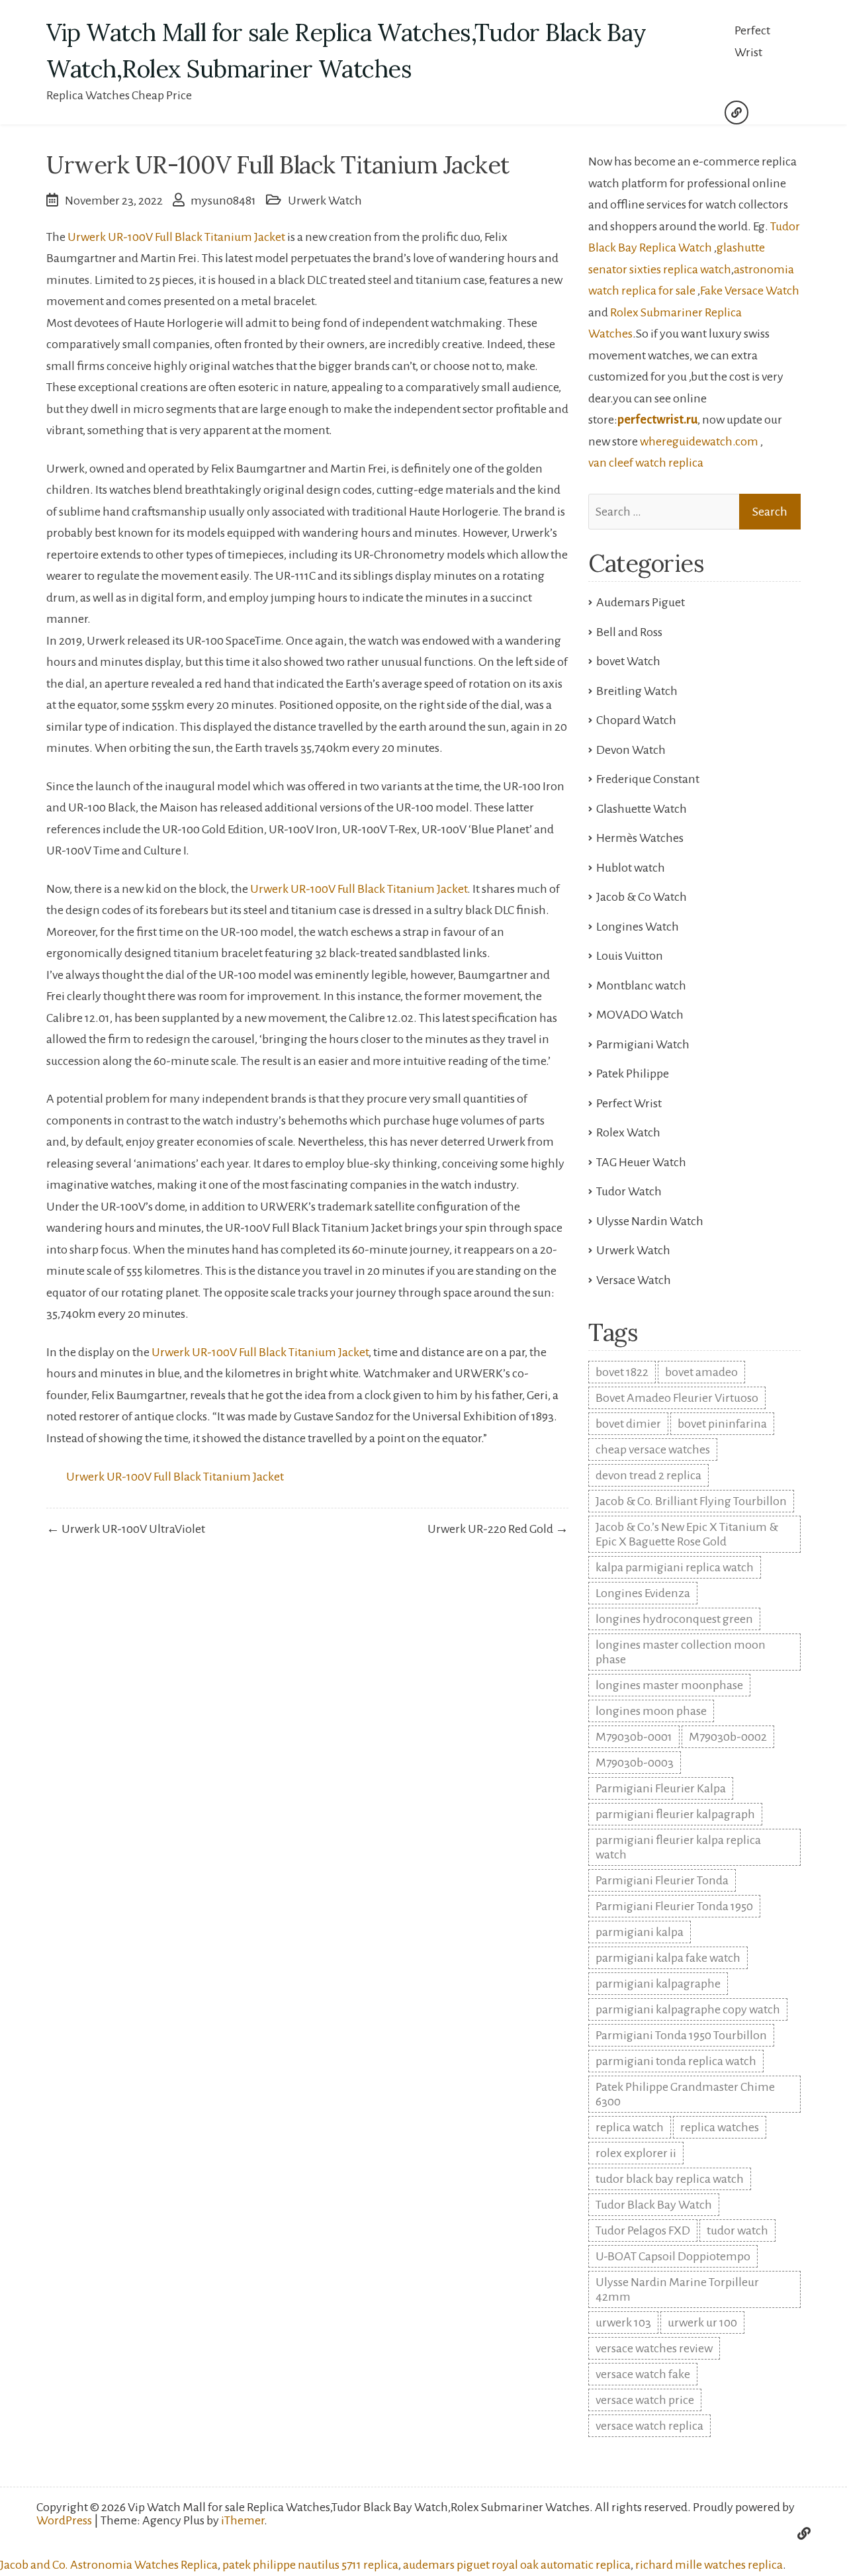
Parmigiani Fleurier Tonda (662, 1880)
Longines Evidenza (643, 1593)
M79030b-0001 (634, 1737)
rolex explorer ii (636, 2153)
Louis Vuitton (630, 956)
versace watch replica (649, 2426)
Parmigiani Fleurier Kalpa (661, 1788)
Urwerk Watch (325, 201)
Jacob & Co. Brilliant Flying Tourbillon (691, 1501)
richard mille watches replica (709, 2565)
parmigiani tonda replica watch (676, 2061)
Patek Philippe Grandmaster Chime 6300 (685, 2094)
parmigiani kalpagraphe (658, 1984)
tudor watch (737, 2231)
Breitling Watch (637, 691)
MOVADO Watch (640, 1015)
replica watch (630, 2127)
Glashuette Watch (642, 809)
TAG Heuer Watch (641, 1162)
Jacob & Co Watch (642, 897)
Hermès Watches (640, 838)
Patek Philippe (633, 1074)
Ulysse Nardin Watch (650, 1221)
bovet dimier (628, 1424)
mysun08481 (223, 201)
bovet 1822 (622, 1372)
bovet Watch (628, 661)
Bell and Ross (629, 632)
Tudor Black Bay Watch (654, 2205)
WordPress (64, 2520)
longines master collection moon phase (681, 1652)
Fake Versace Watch (750, 291)
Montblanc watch (641, 986)
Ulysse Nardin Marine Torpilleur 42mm (677, 2289)
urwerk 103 (623, 2323)
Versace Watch (634, 1280)
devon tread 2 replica (648, 1475)
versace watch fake (643, 2374)
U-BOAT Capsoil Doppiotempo (673, 2256)
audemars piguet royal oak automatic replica (517, 2565)
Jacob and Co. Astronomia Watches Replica (109, 2565)
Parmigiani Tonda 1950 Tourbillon (681, 2035)
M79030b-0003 (635, 1763)
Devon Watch (631, 750)
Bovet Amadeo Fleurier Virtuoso (677, 1398)
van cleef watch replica (646, 463)
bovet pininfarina (722, 1424)
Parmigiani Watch (643, 1044)
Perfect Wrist (752, 41)
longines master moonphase (669, 1685)
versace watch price (645, 2400)
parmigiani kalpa (640, 1932)
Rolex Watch (628, 1132)
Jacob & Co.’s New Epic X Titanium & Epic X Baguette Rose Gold (687, 1534)
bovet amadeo (701, 1372)
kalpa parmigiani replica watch (675, 1567)
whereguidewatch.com (699, 441)
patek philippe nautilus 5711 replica (310, 2565)
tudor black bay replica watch (670, 2179)
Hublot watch (631, 868)
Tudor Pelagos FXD (643, 2231)
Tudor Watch (629, 1191)
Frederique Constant (648, 779)
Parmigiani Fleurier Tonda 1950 (674, 1906)
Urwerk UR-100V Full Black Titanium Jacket (176, 237)
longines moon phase (651, 1711)
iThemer (243, 2520)
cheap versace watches (653, 1449)
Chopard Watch (636, 720)
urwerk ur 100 (702, 2323)
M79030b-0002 (728, 1737)
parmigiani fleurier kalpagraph (675, 1814)
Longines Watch (638, 927)
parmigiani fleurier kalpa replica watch (678, 1847)
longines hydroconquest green (674, 1619)
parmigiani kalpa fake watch (668, 1958)
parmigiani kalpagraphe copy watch (688, 2009)
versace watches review (654, 2348)
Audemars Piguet (641, 602)
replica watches (720, 2127)
